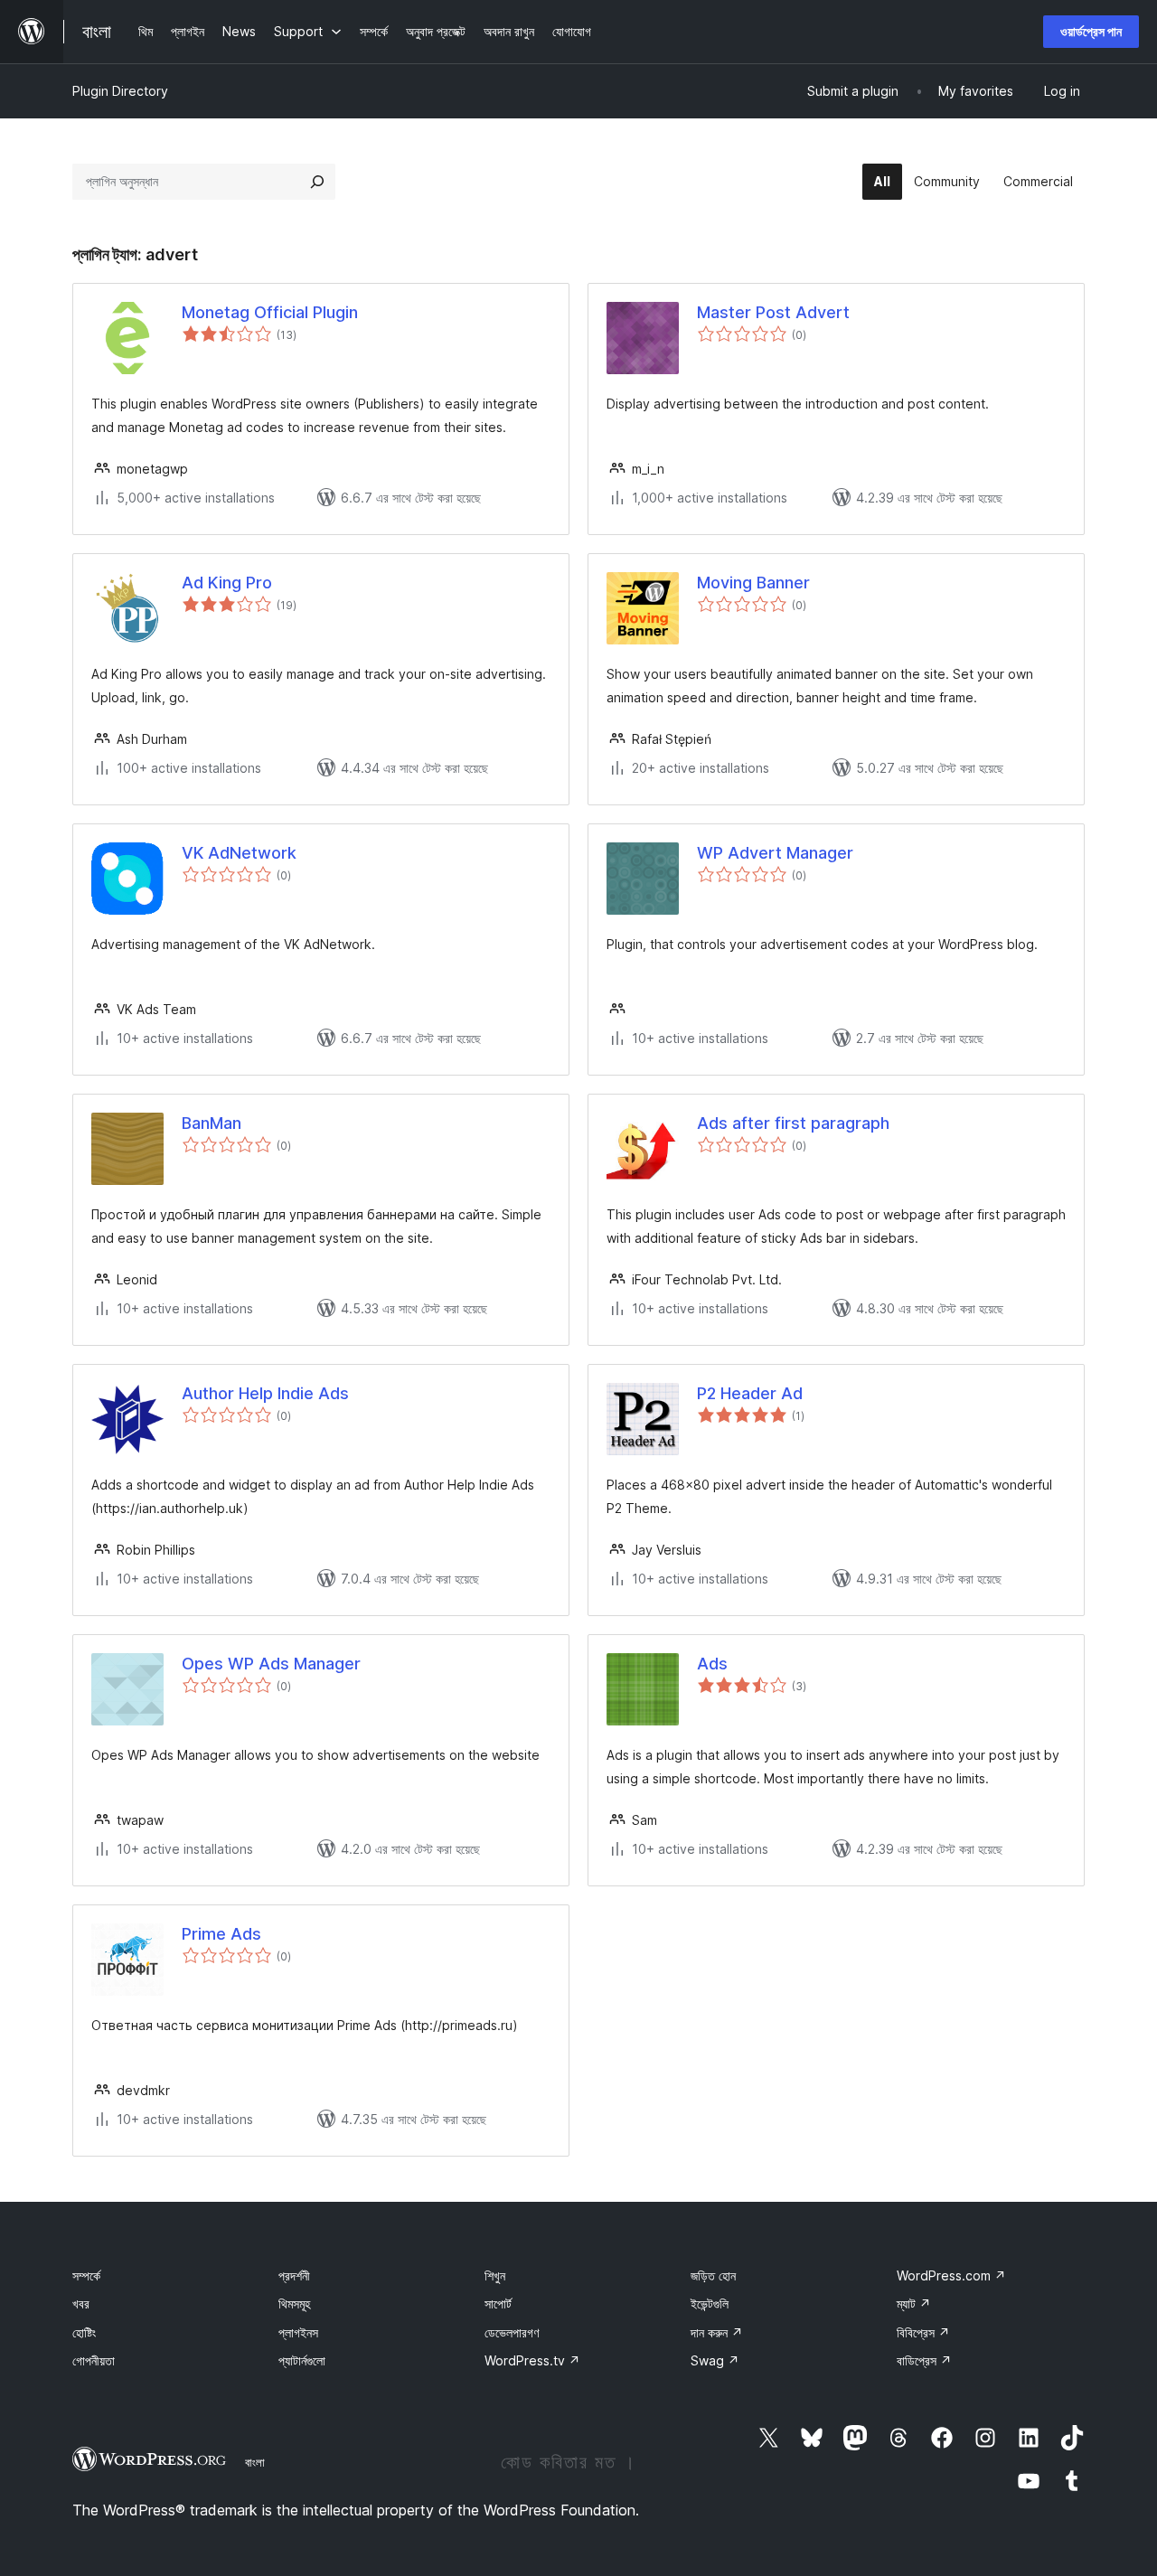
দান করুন (717, 2332)
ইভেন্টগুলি (710, 2303)
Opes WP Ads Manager (271, 1664)
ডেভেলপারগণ (512, 2332)
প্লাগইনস (298, 2332)
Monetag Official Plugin (270, 312)
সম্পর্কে (86, 2275)
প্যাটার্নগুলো (302, 2360)
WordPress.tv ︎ (532, 2360)
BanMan (212, 1123)
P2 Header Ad (750, 1393)
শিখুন (495, 2275)
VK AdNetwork (239, 853)
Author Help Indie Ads (265, 1393)
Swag (715, 2360)
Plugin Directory (120, 91)
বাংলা (255, 2462)
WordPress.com (951, 2275)
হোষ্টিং (84, 2332)
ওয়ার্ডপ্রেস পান (1091, 31)
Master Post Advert (773, 312)
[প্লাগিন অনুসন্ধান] (317, 182)
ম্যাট (914, 2303)
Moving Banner (753, 583)
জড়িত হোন (713, 2275)
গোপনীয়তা (94, 2360)
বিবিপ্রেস (923, 2332)
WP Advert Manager (775, 853)
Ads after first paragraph (793, 1123)
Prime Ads (221, 1934)
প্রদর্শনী (294, 2275)
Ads (712, 1664)
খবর (81, 2303)
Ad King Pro (227, 583)
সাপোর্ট (498, 2303)
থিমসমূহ (294, 2303)
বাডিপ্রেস (924, 2360)
